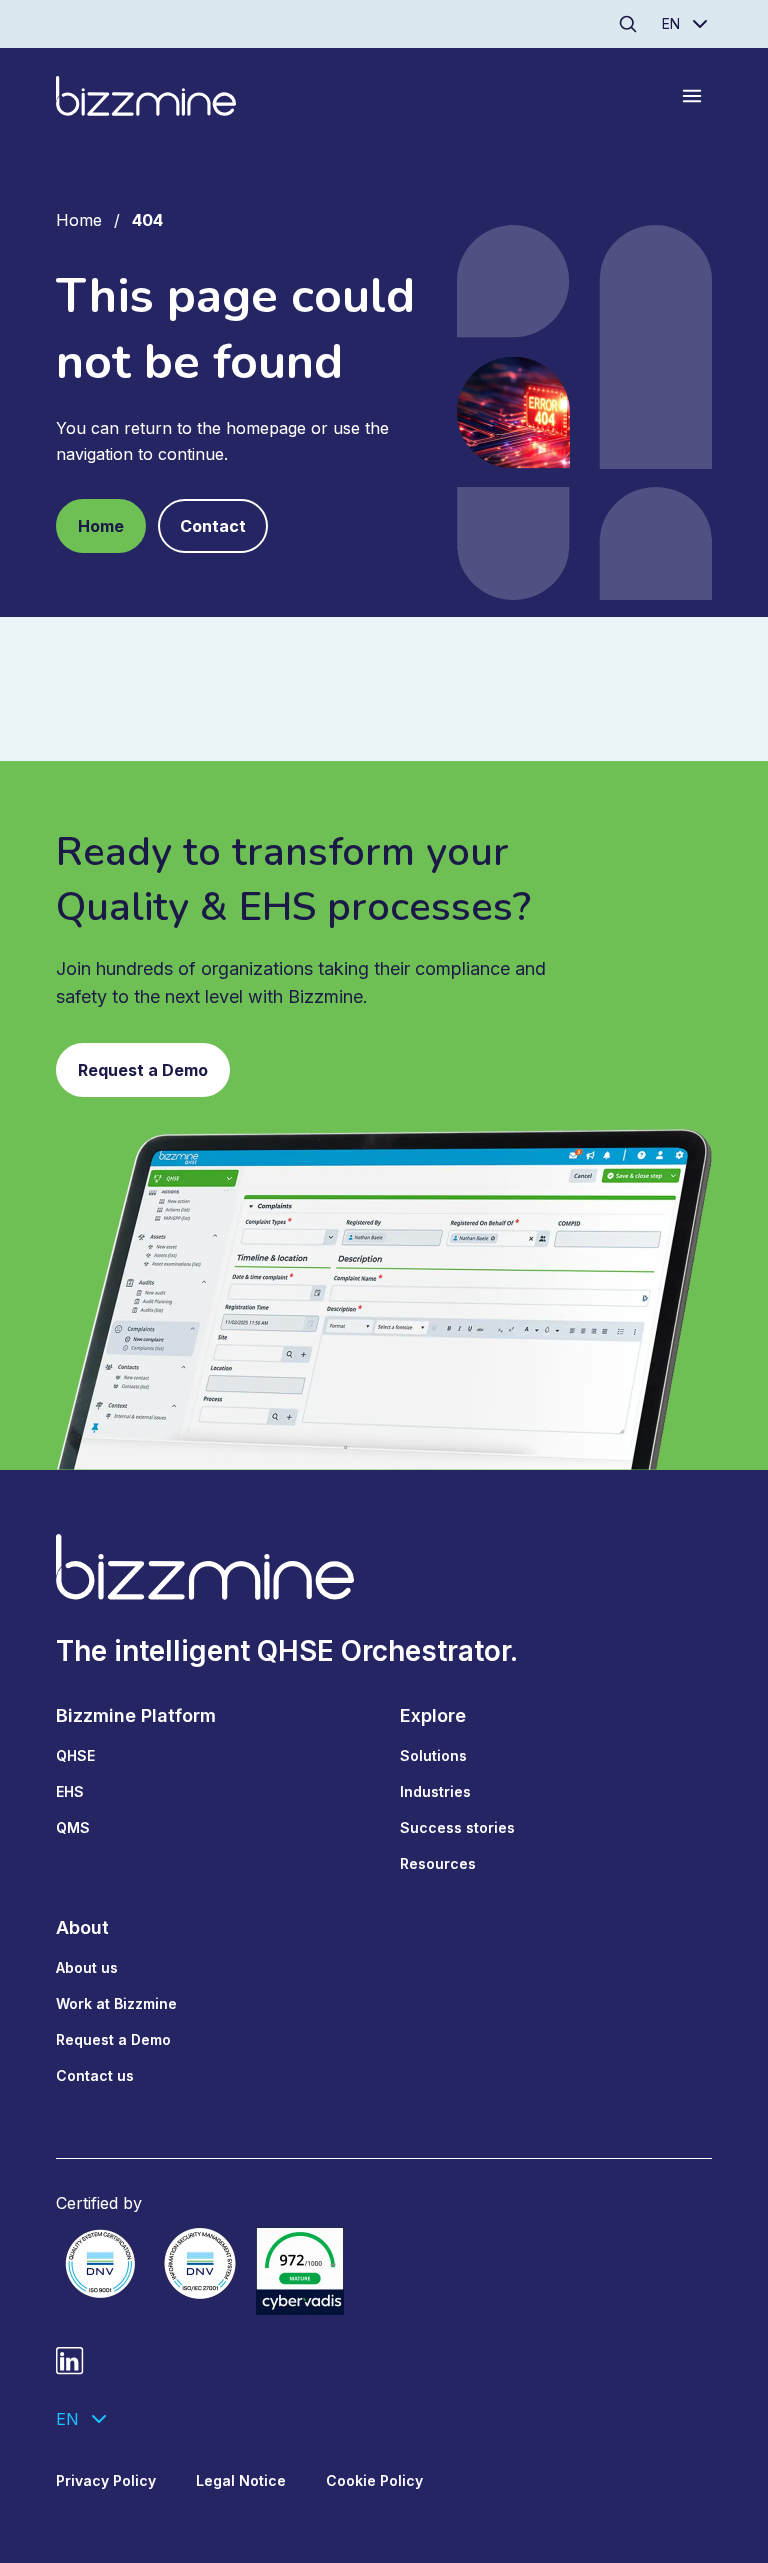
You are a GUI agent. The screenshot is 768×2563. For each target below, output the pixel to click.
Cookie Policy (374, 2480)
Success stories (457, 1827)
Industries (435, 1791)
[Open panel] (692, 96)
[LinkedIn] (70, 2361)
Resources (438, 1863)
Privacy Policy (106, 2480)
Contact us (95, 2075)
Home (79, 220)
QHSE (75, 1755)
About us (87, 1967)
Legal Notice (241, 2480)
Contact (213, 526)
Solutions (433, 1755)
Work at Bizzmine (116, 2003)
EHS (70, 1791)
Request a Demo (143, 1070)
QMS (73, 1827)
